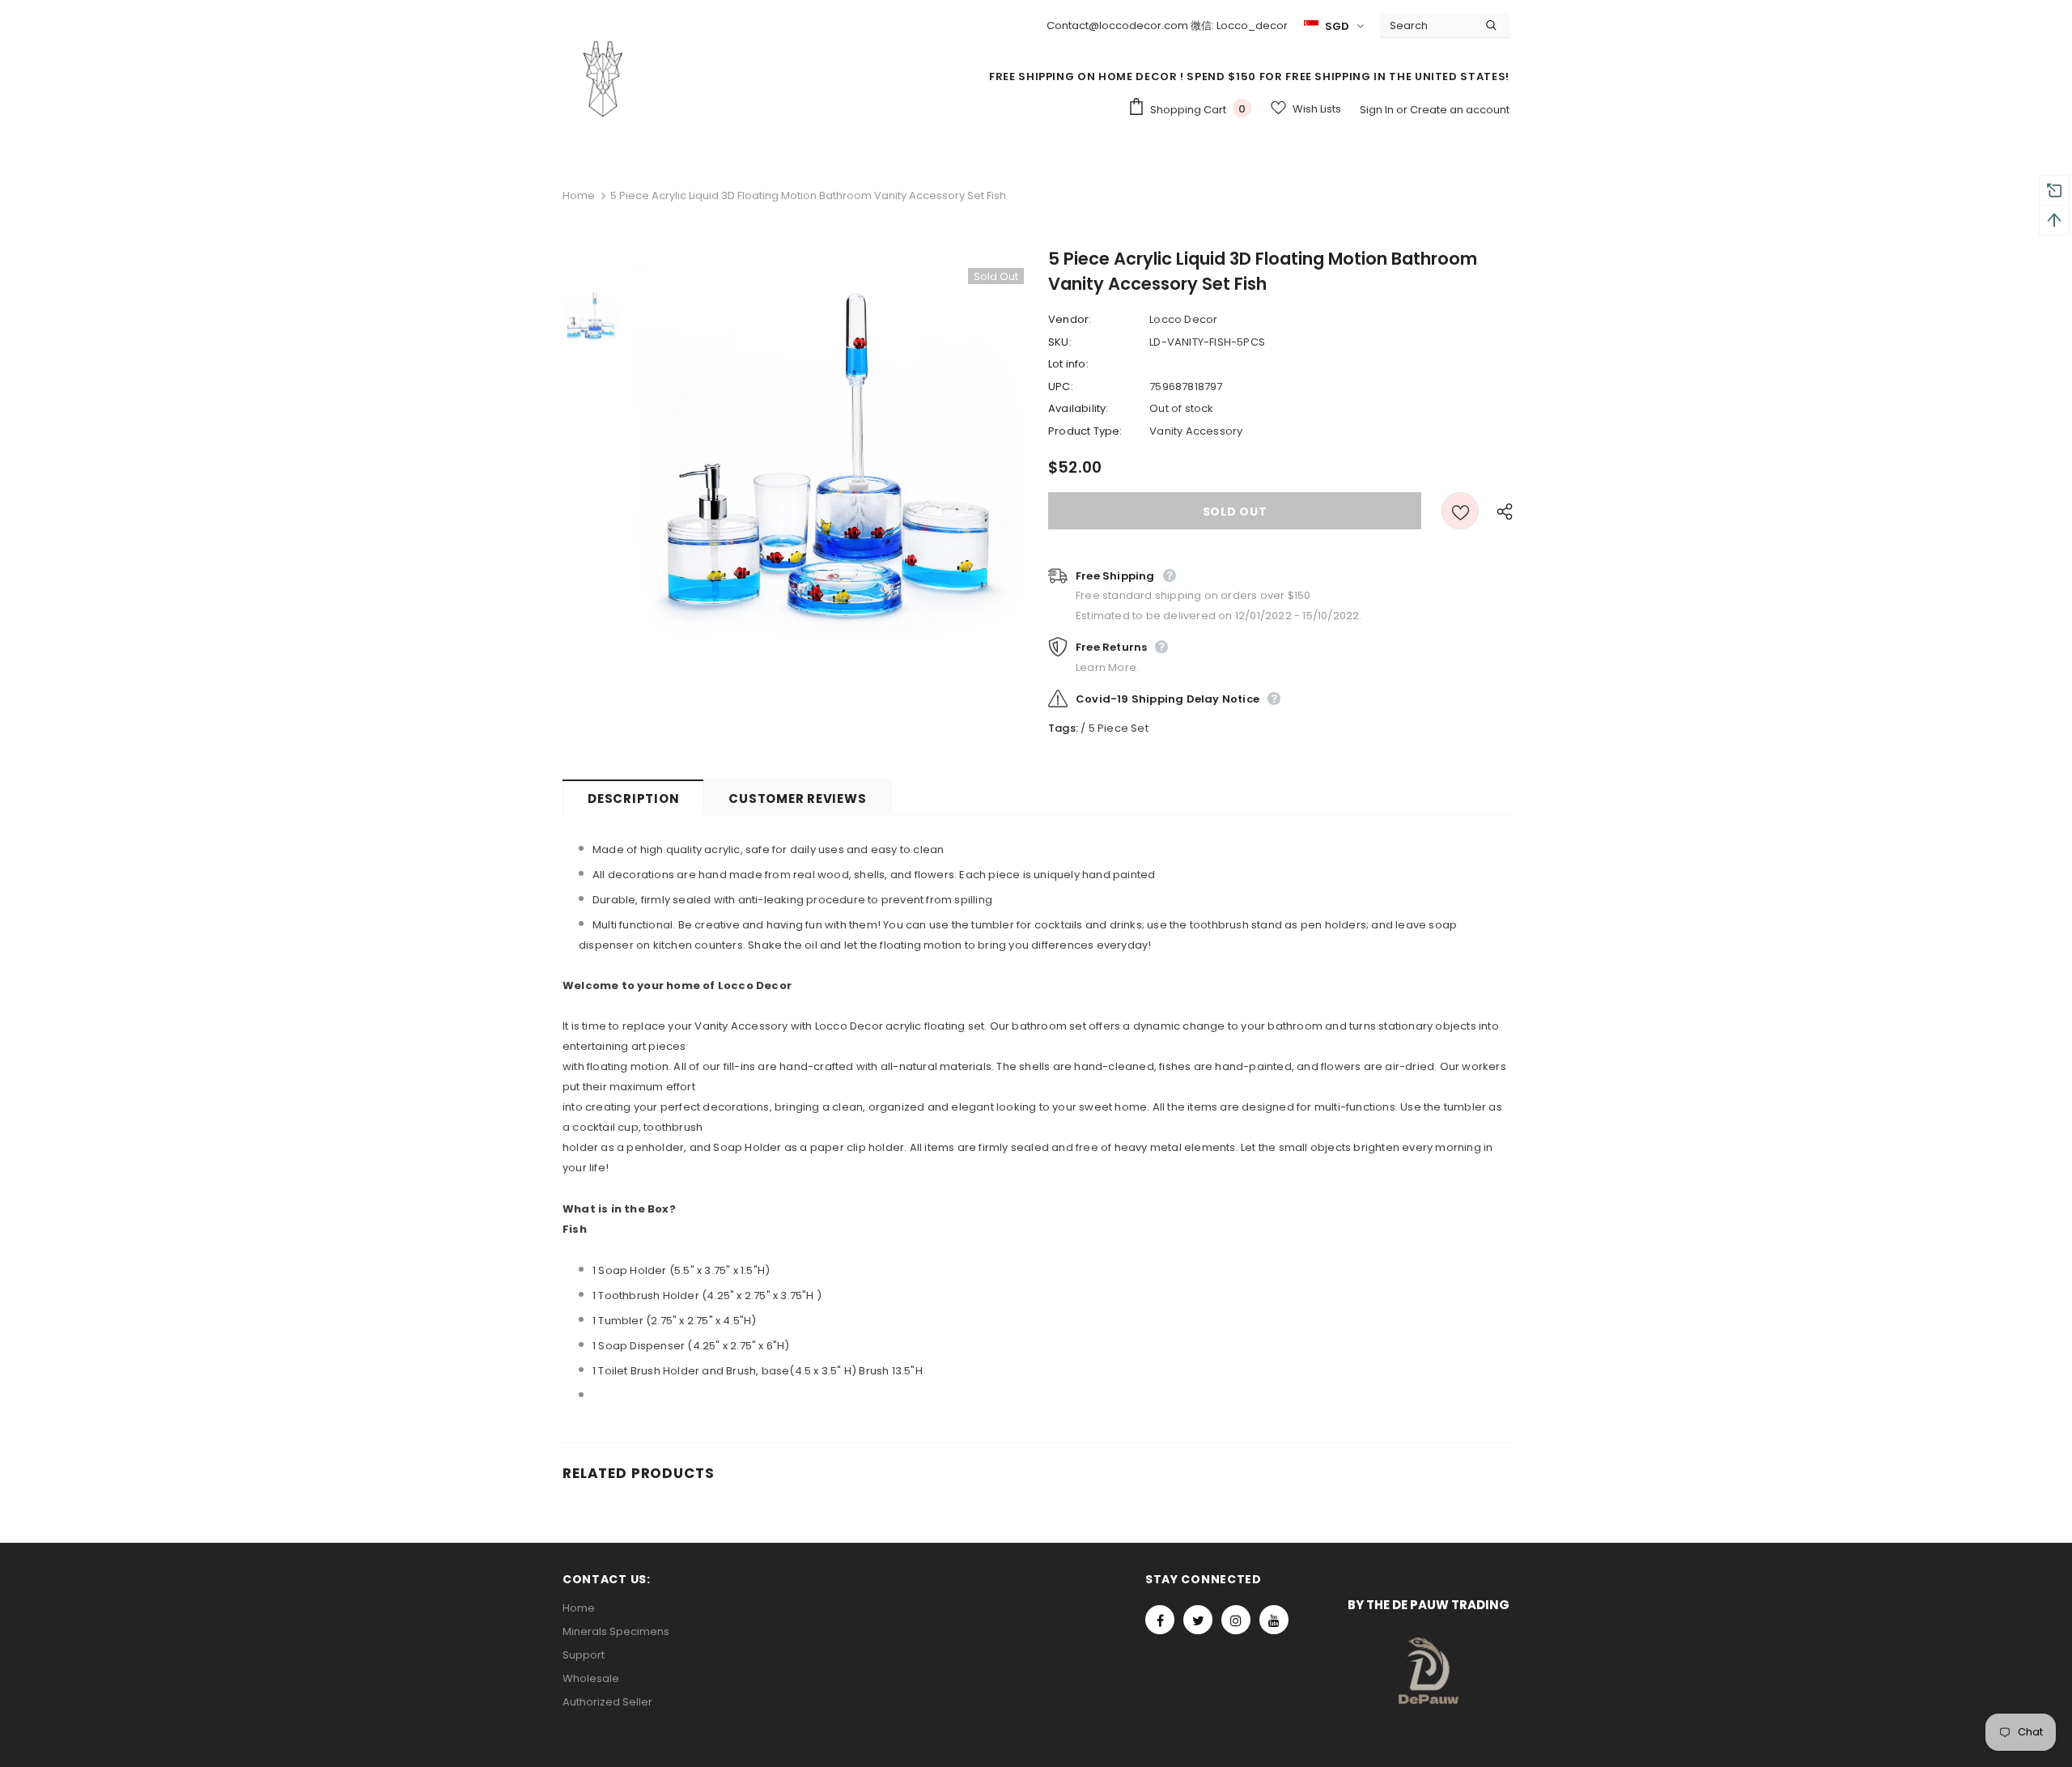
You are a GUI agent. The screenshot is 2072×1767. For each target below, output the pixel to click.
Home (579, 195)
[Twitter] (1198, 1620)
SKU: (1060, 342)
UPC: (1061, 387)
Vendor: (1070, 319)
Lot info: (1068, 364)
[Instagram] (1236, 1620)
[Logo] (603, 79)
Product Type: (1085, 431)
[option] (830, 462)
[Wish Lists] (1460, 511)
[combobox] (1427, 25)
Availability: (1078, 408)
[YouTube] (1274, 1620)
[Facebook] (1160, 1620)
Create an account (1460, 110)
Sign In (1378, 110)
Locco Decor (1183, 319)
